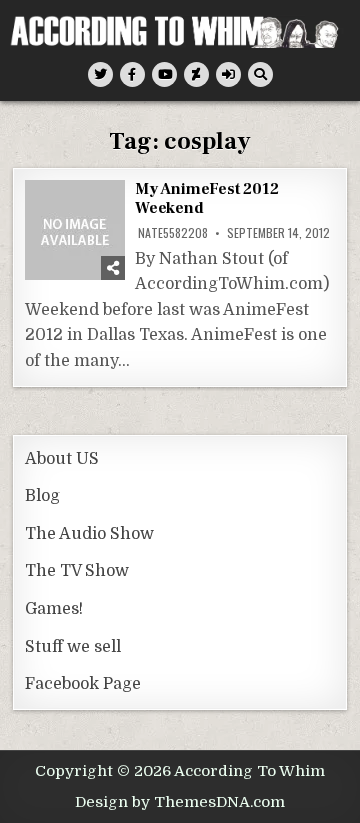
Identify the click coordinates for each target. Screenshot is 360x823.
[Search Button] (260, 74)
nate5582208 (173, 233)
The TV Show (77, 571)
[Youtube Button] (164, 74)
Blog (42, 496)
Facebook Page (83, 684)
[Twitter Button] (100, 74)
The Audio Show (89, 534)
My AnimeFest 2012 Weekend (207, 198)
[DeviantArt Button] (196, 74)
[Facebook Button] (132, 74)
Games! (54, 609)
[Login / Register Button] (228, 74)
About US (62, 459)
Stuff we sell (73, 647)
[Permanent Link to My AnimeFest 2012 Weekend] (75, 230)
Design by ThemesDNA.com (180, 802)
